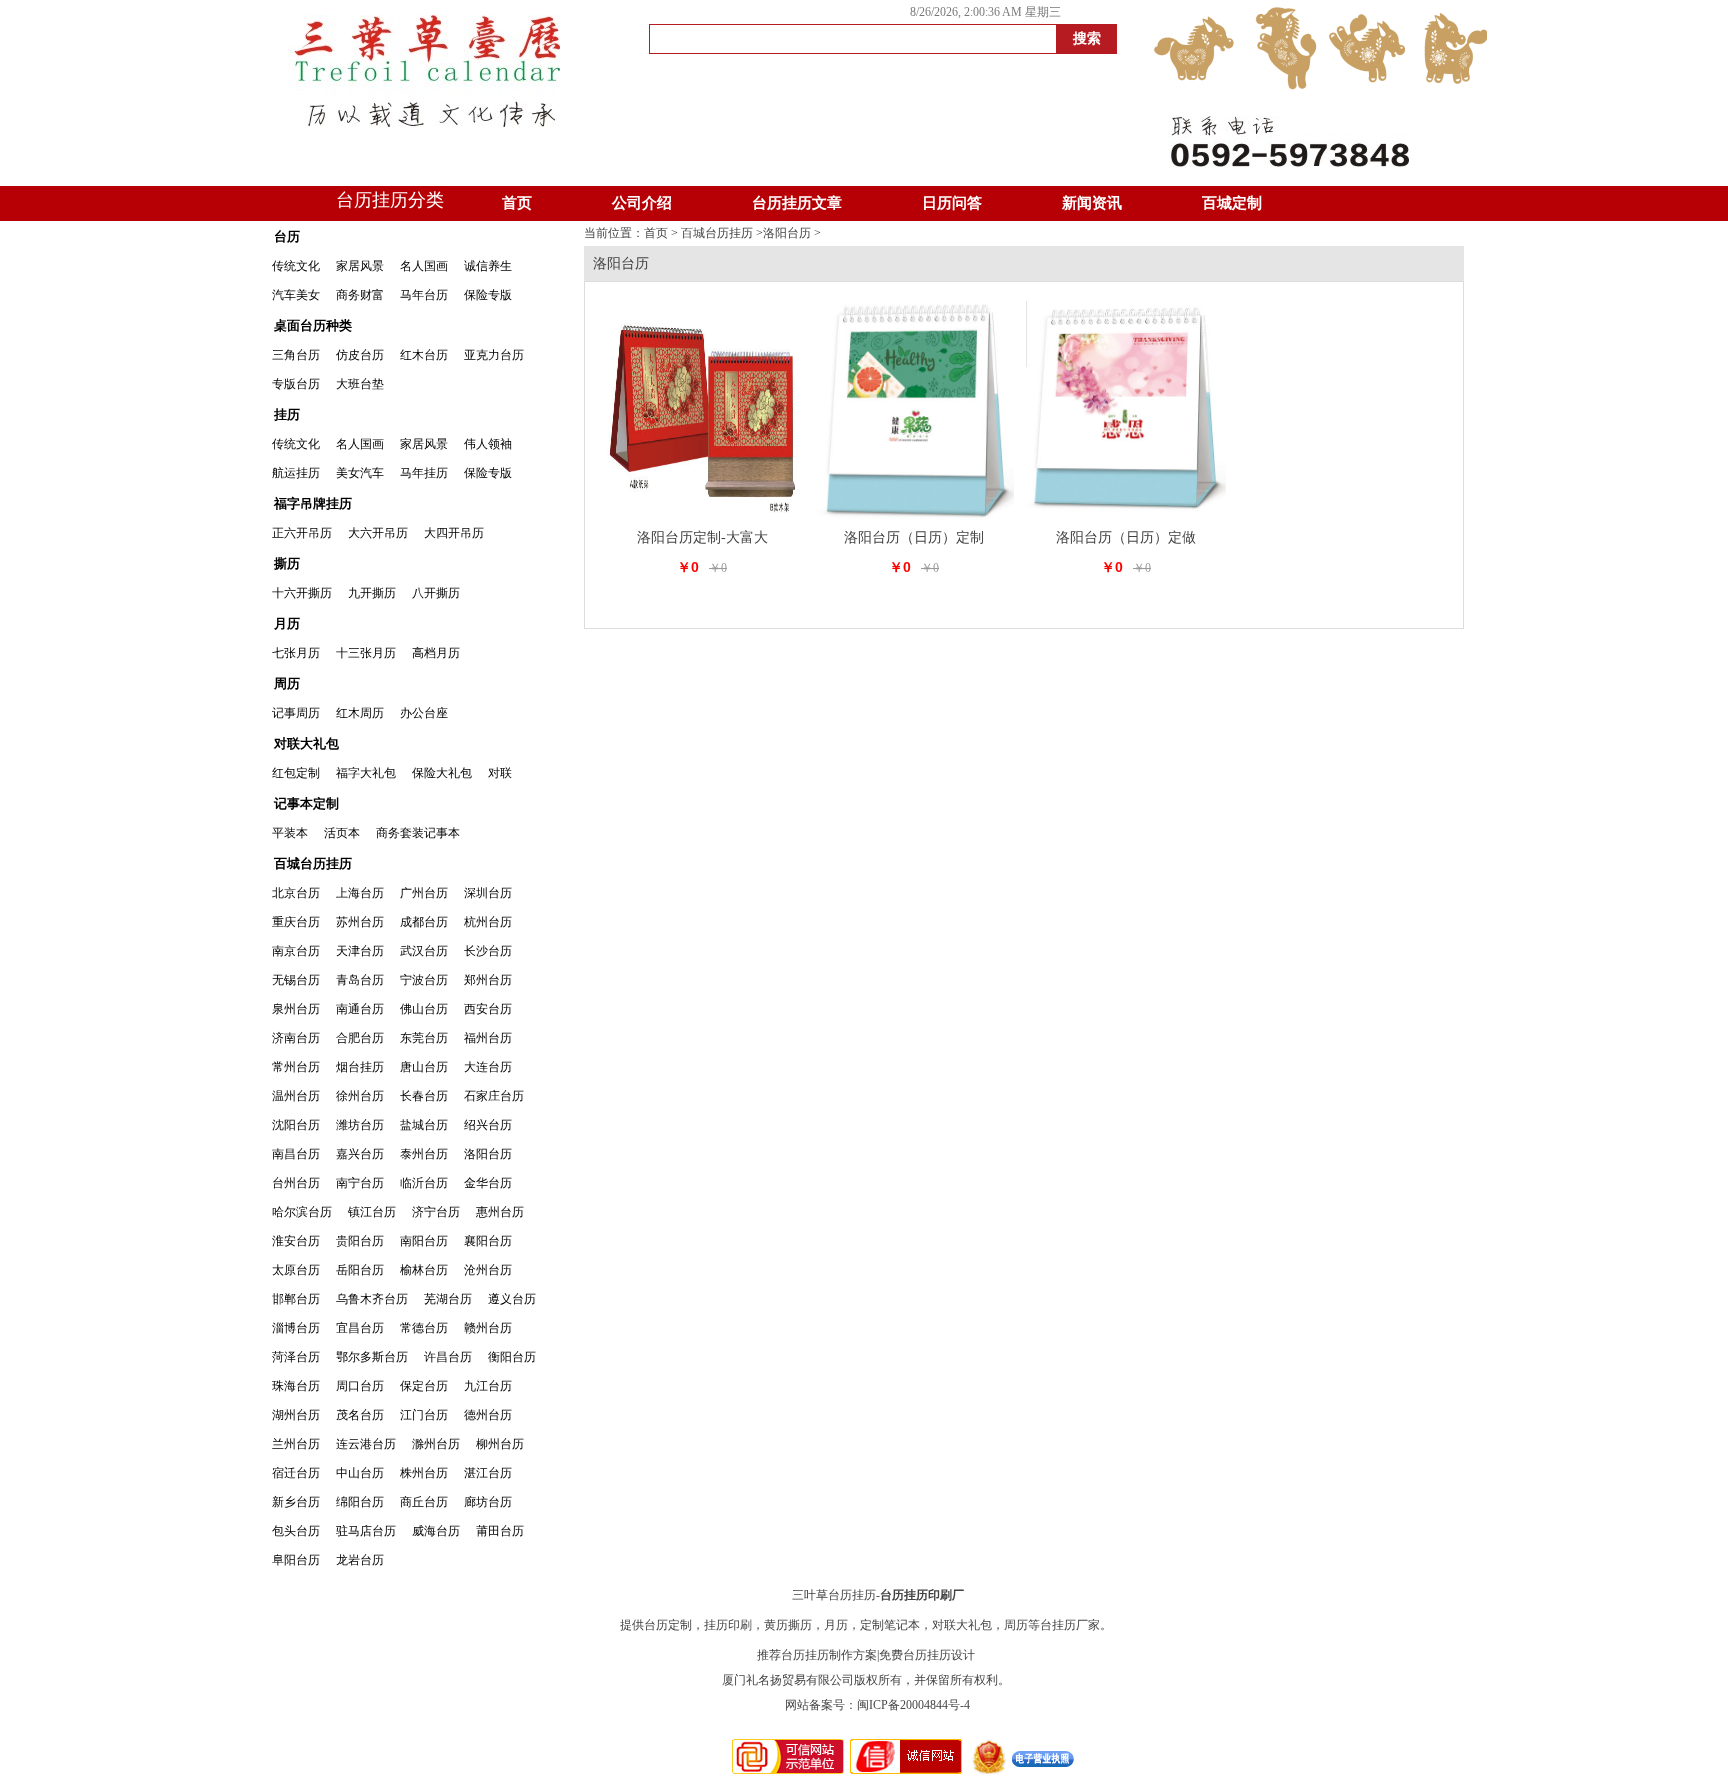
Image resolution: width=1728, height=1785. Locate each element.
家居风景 (360, 266)
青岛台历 (360, 980)
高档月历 (436, 653)
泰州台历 (424, 1154)
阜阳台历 (296, 1560)
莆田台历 (500, 1531)
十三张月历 (366, 653)
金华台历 (488, 1183)
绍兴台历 (488, 1125)
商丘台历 (424, 1502)
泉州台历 (296, 1009)
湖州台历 (296, 1415)
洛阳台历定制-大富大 (702, 537)
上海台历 (360, 893)
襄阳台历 (488, 1241)
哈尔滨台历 (302, 1212)
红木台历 (424, 355)
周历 (287, 683)
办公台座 (424, 713)
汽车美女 (296, 295)
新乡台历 (296, 1502)
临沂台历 (424, 1183)
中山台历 (360, 1473)
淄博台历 (296, 1328)
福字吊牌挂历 (313, 503)
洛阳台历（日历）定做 (1126, 537)
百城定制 (1232, 203)
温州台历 (296, 1096)
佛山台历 (424, 1009)
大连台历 (488, 1067)
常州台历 (296, 1067)
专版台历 (296, 384)
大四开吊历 (454, 533)
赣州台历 (488, 1328)
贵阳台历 (360, 1241)
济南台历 (296, 1038)
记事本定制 (306, 803)
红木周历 (360, 713)
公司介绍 (642, 203)
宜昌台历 (360, 1328)
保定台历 (424, 1386)
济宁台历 (436, 1212)
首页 (517, 203)
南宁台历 (360, 1183)
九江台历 (488, 1386)
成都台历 (424, 922)
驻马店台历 (366, 1531)
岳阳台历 (360, 1270)
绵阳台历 (360, 1502)
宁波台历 (424, 980)
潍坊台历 (360, 1125)
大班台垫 (360, 384)
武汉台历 (424, 951)
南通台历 (360, 1009)
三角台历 (296, 355)
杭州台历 (488, 922)
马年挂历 (424, 473)
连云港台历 (366, 1444)
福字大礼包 (366, 773)
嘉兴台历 (360, 1154)
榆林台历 (424, 1270)
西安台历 (488, 1009)
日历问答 (952, 203)
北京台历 (296, 893)
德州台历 (488, 1415)
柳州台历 (500, 1444)
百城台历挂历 (313, 863)
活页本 (342, 833)
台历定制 (668, 1625)
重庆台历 (296, 922)
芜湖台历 (448, 1299)
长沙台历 (488, 951)
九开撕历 (372, 593)
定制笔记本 (890, 1625)
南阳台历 (424, 1241)
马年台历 (424, 295)
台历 (287, 236)
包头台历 (296, 1531)
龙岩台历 (360, 1560)
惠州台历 (500, 1212)
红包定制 (296, 773)
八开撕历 (436, 593)
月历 (287, 623)
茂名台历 (360, 1415)
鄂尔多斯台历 (372, 1357)
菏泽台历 (296, 1357)
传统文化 (296, 266)
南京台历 (296, 951)
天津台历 (360, 951)
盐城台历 (424, 1125)
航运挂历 (296, 473)
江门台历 (424, 1415)
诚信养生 (488, 266)
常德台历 (424, 1328)
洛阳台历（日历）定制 (914, 537)
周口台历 (360, 1386)
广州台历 (424, 893)
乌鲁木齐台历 (372, 1299)
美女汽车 (360, 473)
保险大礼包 (442, 773)
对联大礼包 (306, 743)
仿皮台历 (360, 355)
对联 (500, 773)
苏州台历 (360, 922)
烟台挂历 (360, 1067)
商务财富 (360, 295)
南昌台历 (296, 1154)
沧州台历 (488, 1270)
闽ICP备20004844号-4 (913, 1705)
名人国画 (424, 266)
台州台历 (296, 1183)
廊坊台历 (488, 1502)
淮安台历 (296, 1241)
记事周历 (296, 713)
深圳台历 (488, 893)
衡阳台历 (512, 1357)
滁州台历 (436, 1444)
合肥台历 (360, 1038)
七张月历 (296, 653)
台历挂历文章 (797, 203)
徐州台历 (360, 1096)
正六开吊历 (302, 533)
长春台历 (424, 1096)
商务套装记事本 (418, 833)
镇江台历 (372, 1212)
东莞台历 (424, 1038)
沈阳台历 (296, 1125)
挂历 (287, 414)
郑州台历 (488, 980)
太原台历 (296, 1270)
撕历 (287, 563)
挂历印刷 (728, 1625)
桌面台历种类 (313, 325)
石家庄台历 (494, 1096)
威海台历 (436, 1531)
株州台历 (424, 1473)
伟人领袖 (488, 444)
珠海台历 (296, 1386)
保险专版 (488, 295)
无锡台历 (296, 980)
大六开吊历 (378, 533)
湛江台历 (488, 1473)
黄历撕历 (788, 1625)
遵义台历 (512, 1299)
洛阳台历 (488, 1154)
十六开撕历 (302, 593)
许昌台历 (448, 1357)
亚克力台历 (494, 355)
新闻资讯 (1092, 203)
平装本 (290, 833)
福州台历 (488, 1038)
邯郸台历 (296, 1299)
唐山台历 (424, 1067)
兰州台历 (296, 1444)
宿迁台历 (296, 1473)
